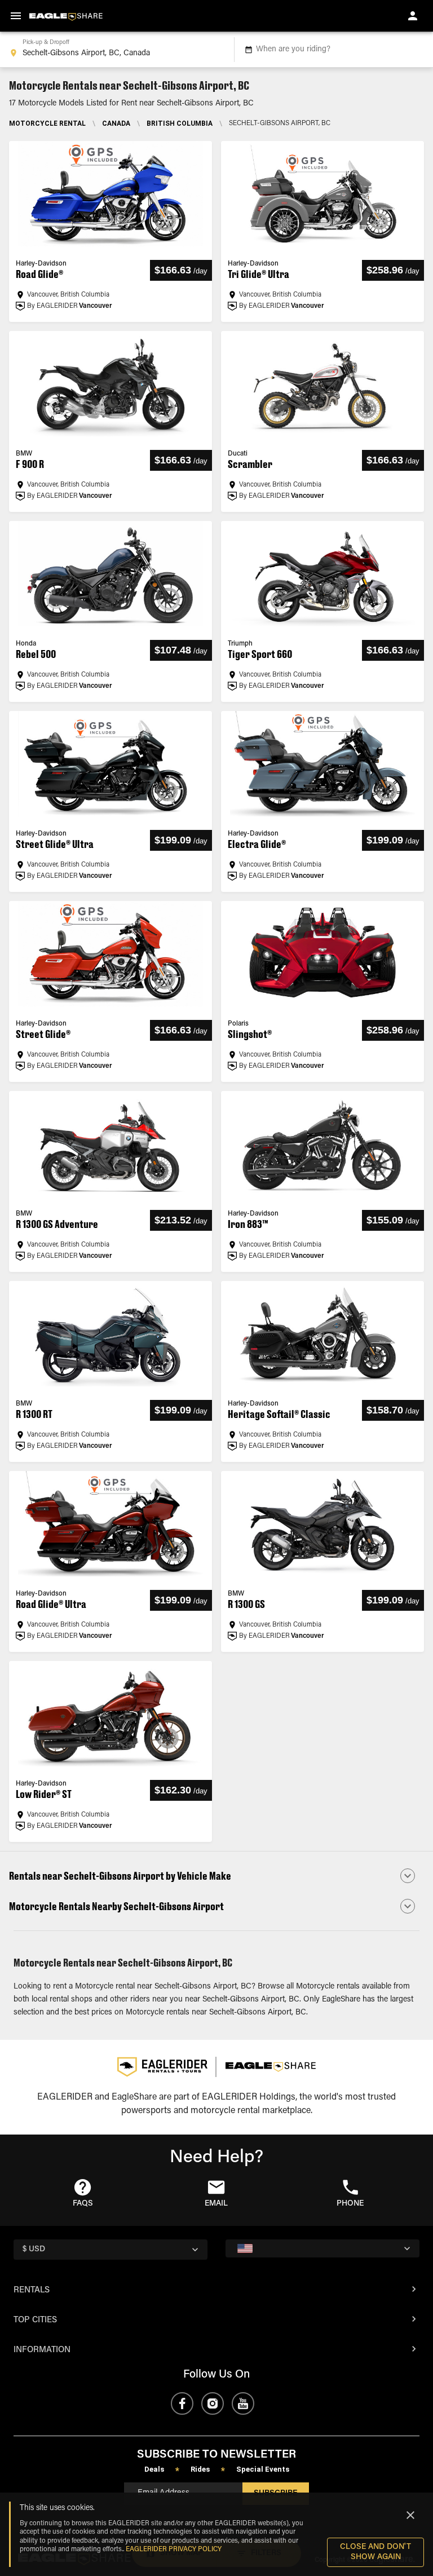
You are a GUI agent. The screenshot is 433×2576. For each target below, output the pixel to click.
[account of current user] (413, 16)
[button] (216, 1876)
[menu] (16, 16)
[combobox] (115, 50)
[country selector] (322, 2248)
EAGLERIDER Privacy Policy (174, 2550)
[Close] (410, 2515)
